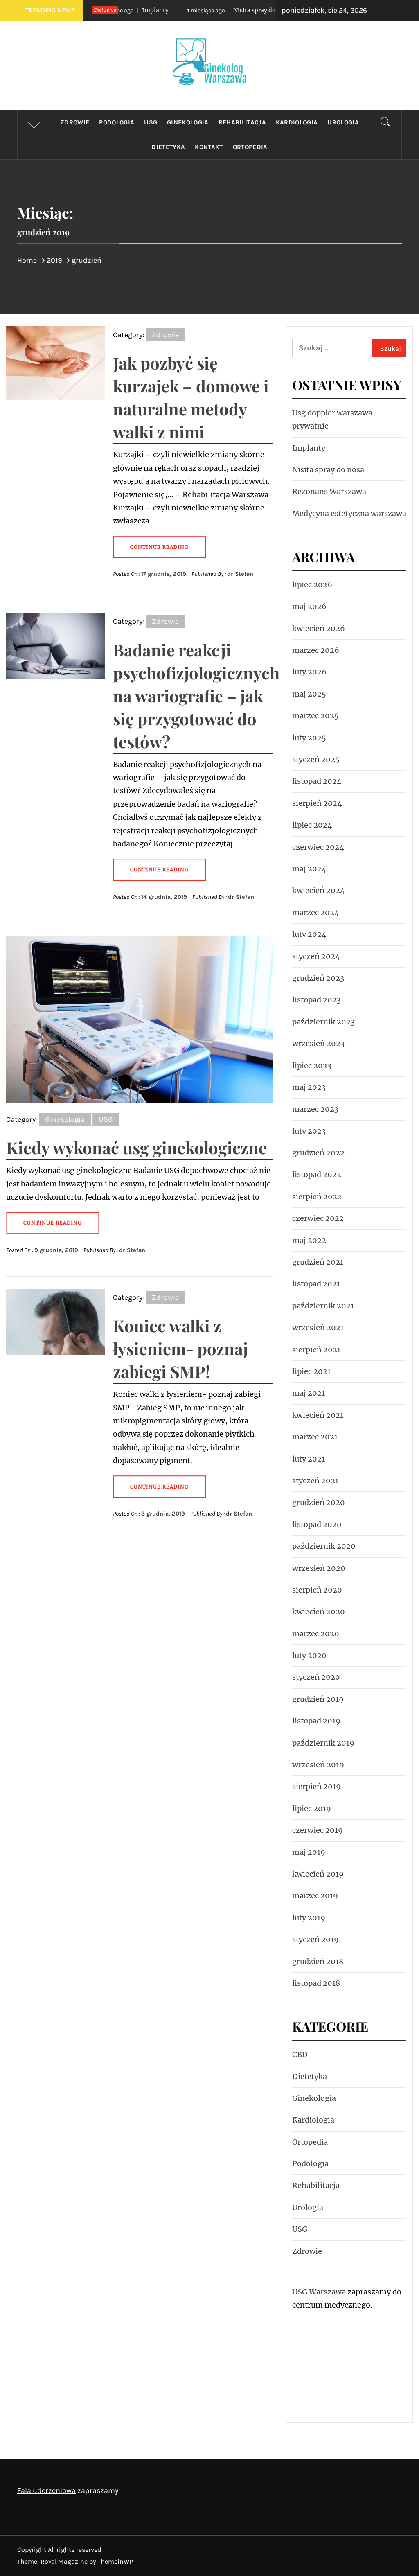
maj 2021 (309, 1393)
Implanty (309, 448)
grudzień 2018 (318, 1961)
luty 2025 (309, 738)
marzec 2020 (316, 1634)
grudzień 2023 (318, 978)
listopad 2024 (317, 781)
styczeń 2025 (316, 759)
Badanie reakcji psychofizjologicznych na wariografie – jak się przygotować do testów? (196, 696)
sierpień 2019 (317, 1786)
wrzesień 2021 (318, 1327)
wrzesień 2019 (318, 1765)
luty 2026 (309, 672)
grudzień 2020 (319, 1502)
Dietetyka (168, 147)
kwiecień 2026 (319, 628)
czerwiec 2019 (318, 1830)
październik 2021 (323, 1306)
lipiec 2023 (312, 1066)
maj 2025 (309, 694)
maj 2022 (309, 1240)
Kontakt (209, 147)
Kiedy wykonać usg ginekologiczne (136, 1147)
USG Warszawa (319, 2292)
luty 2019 (309, 1918)
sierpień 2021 (316, 1350)
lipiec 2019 (312, 1808)
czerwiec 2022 (318, 1218)
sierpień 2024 (317, 803)
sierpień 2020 (317, 1590)
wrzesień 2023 (318, 1043)
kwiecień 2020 (319, 1612)
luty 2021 (309, 1459)
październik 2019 (323, 1743)
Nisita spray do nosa (206, 10)
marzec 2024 (316, 912)
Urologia (343, 122)
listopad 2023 (317, 1000)
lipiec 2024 (312, 825)
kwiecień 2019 (318, 1874)
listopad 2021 (316, 1284)
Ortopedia (250, 147)
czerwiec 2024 (318, 847)
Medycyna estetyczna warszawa (349, 513)
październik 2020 (324, 1546)
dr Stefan (240, 574)
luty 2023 (309, 1131)
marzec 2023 (315, 1109)
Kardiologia (297, 122)
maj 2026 (309, 606)
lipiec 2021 (311, 1371)
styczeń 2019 (315, 1939)
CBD (300, 2054)
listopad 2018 (316, 1983)
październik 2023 (323, 1022)
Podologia (117, 122)
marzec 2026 (316, 650)
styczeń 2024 (316, 956)
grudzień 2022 (318, 1153)
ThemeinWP (115, 2561)
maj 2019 (309, 1852)
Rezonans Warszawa (329, 491)
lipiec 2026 (312, 585)
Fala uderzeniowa (46, 2490)
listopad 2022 (317, 1174)
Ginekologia (188, 122)
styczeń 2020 (316, 1677)
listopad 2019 (316, 1721)
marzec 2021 (315, 1437)
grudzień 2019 (318, 1699)
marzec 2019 (315, 1896)
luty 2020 (309, 1655)
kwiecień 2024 (319, 890)
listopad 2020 (317, 1524)
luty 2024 (309, 934)
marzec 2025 (315, 716)
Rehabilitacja (242, 122)
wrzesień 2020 (319, 1568)
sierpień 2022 (317, 1197)
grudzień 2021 (318, 1262)
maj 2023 (309, 1087)
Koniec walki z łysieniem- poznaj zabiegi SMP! (180, 1348)
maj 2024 (309, 869)
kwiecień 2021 (318, 1415)
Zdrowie (75, 122)
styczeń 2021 (315, 1481)
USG (151, 122)
